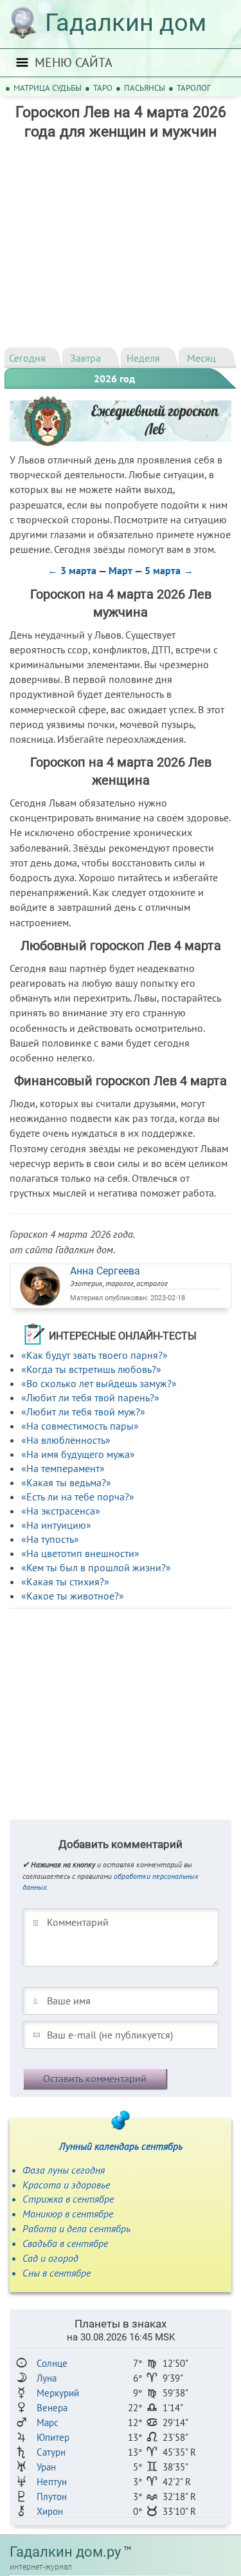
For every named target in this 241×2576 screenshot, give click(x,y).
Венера (52, 2408)
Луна (47, 2378)
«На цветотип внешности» (80, 1553)
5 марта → (169, 570)
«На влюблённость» (66, 1440)
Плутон (52, 2497)
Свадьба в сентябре (65, 2243)
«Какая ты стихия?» (65, 1582)
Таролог (194, 88)
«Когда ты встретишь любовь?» (91, 1369)
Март (121, 570)
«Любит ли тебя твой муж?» (83, 1412)
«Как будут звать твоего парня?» (94, 1355)
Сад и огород (50, 2258)
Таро (103, 88)
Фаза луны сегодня (64, 2170)
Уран (46, 2467)
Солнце (52, 2363)
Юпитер (53, 2437)
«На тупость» (50, 1539)
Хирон (50, 2511)
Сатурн (51, 2452)
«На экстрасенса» (61, 1511)
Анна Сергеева (105, 1271)
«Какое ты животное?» (73, 1596)
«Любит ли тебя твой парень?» (90, 1397)
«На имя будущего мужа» (78, 1454)
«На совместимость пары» (80, 1426)
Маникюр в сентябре (68, 2214)
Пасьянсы (145, 88)
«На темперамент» (63, 1468)
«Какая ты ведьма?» (66, 1482)
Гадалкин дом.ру (65, 2552)
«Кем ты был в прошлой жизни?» (96, 1567)
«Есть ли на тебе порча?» (78, 1497)
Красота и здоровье (66, 2185)
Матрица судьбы (48, 88)
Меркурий (58, 2393)
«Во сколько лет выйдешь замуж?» (99, 1383)
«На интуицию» (56, 1525)
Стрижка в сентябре (68, 2199)
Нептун (52, 2482)
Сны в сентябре (57, 2273)
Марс (48, 2422)
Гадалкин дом (126, 23)
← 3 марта (72, 570)
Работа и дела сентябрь (76, 2228)
